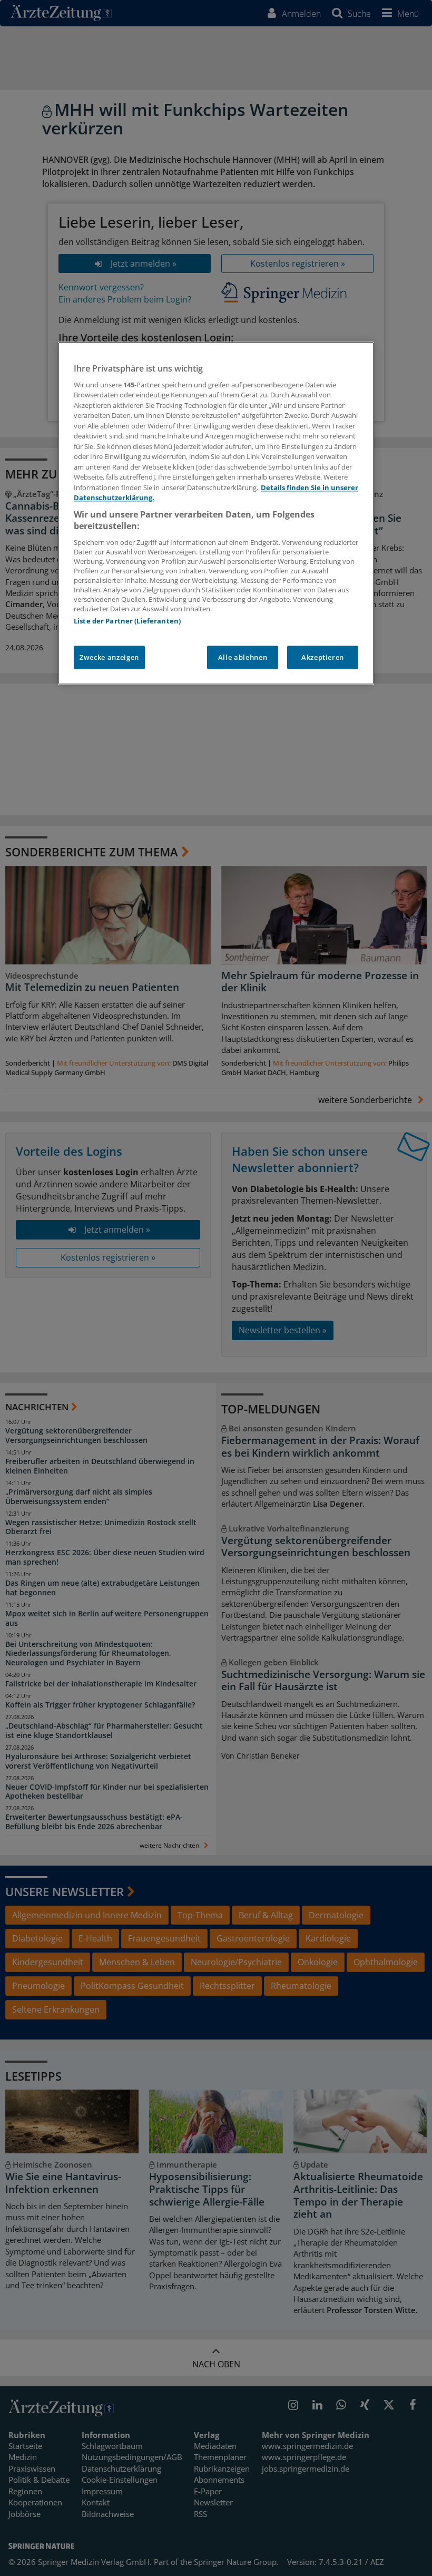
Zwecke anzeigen (109, 657)
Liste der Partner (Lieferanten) (127, 621)
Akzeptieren (323, 657)
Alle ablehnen (243, 657)
